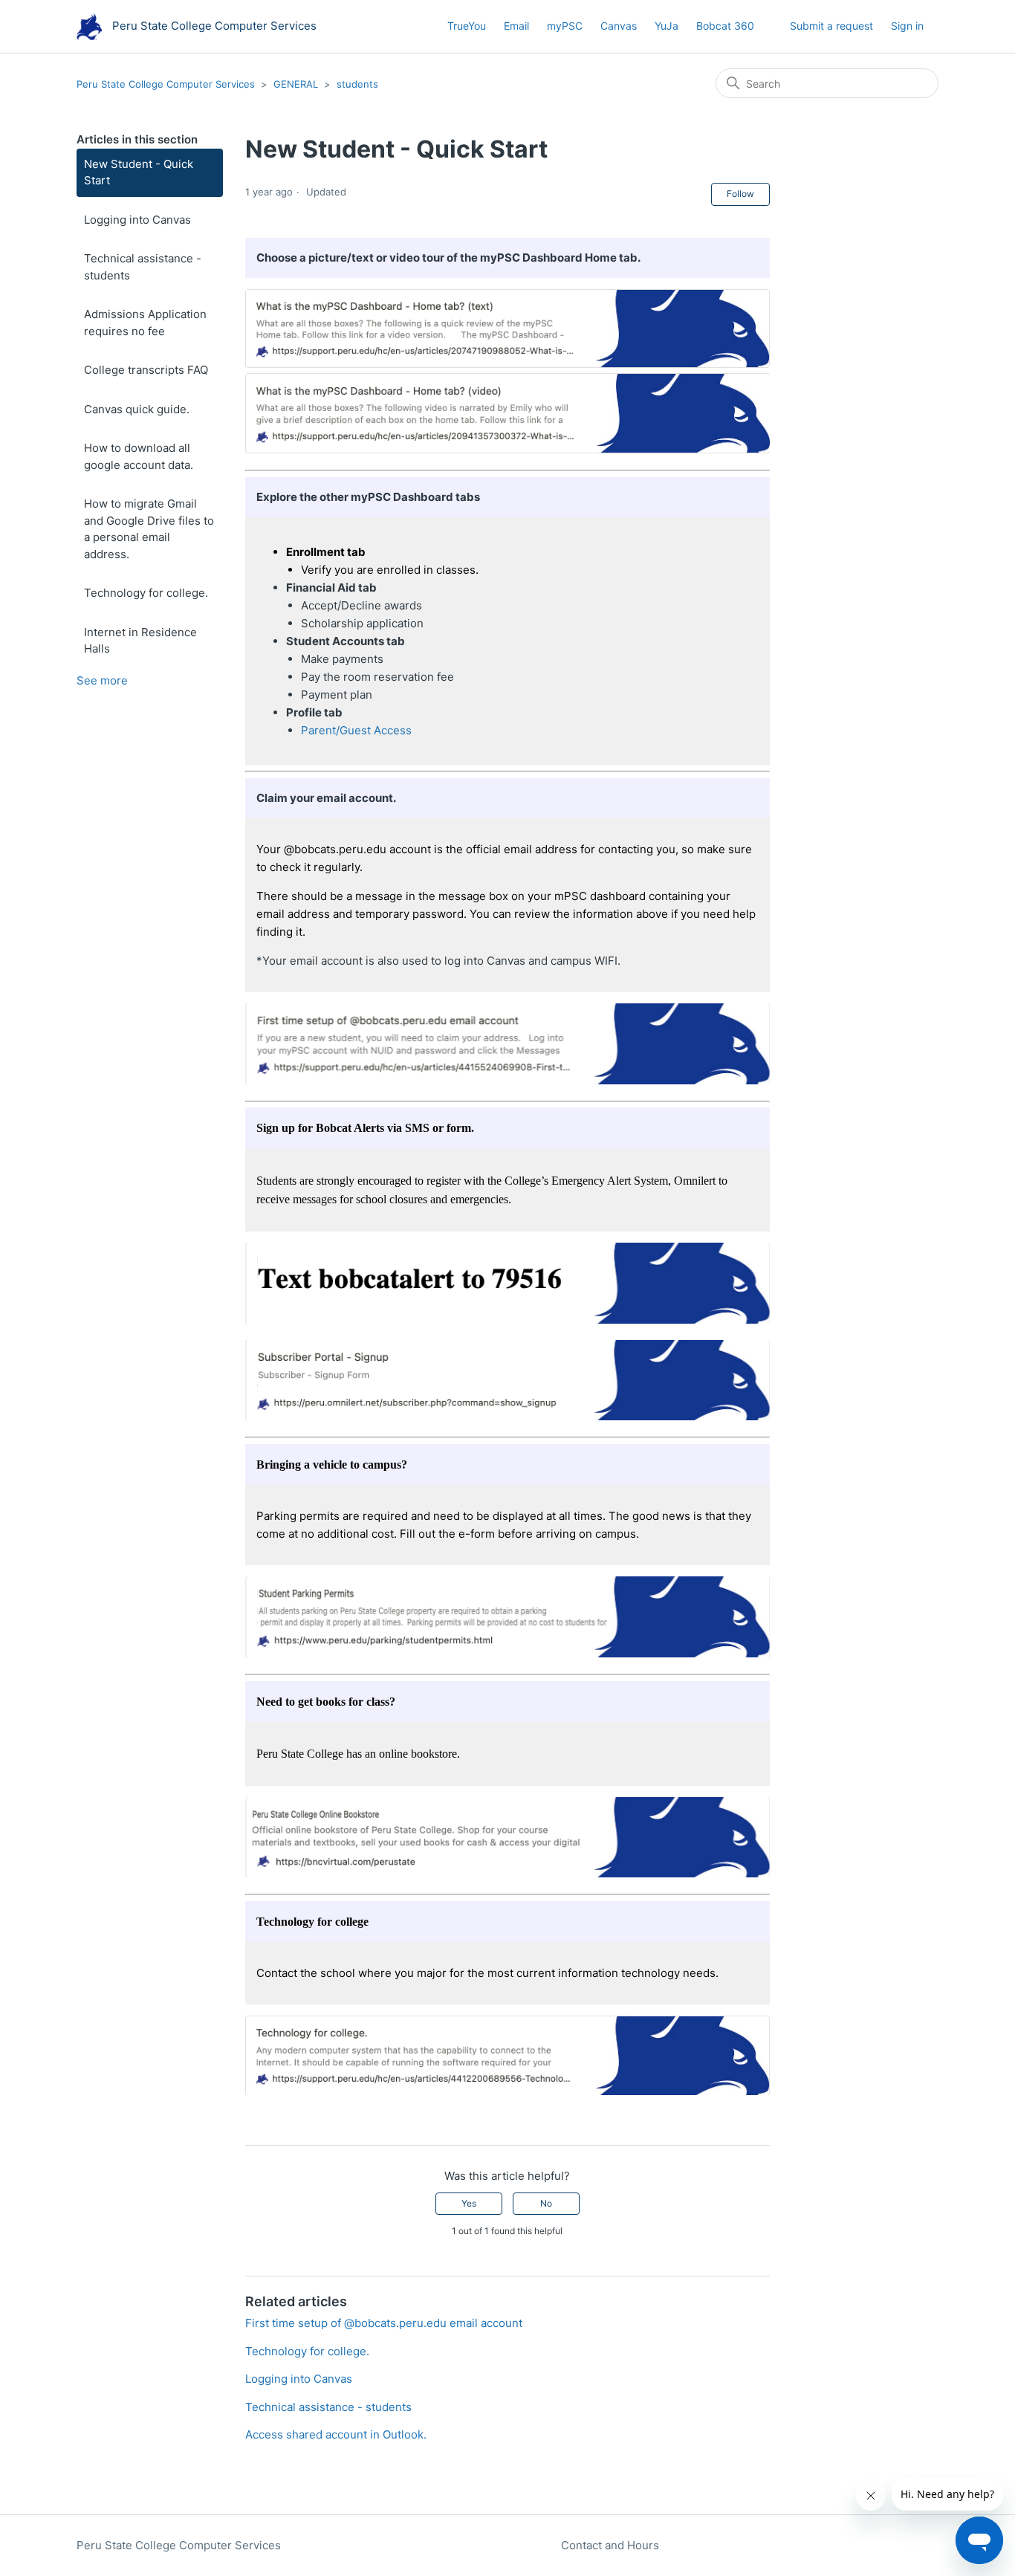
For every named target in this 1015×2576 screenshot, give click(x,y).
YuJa (667, 26)
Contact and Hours (610, 2545)
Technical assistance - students (143, 267)
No (546, 2203)
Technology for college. (146, 593)
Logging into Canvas (137, 220)
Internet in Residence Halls (140, 641)
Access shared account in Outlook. (336, 2434)
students (357, 84)
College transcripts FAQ (146, 370)
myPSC (565, 26)
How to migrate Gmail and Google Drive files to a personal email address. (149, 529)
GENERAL (296, 84)
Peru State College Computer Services (166, 84)
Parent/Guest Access (356, 730)
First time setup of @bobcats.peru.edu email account (384, 2323)
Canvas (619, 26)
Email (516, 26)
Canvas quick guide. (137, 409)
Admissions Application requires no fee (145, 323)
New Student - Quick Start (139, 172)
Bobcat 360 (725, 26)
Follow (740, 194)
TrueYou (467, 26)
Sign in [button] (907, 26)
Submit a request (831, 26)
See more (102, 680)
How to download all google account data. (139, 456)
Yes (469, 2203)
